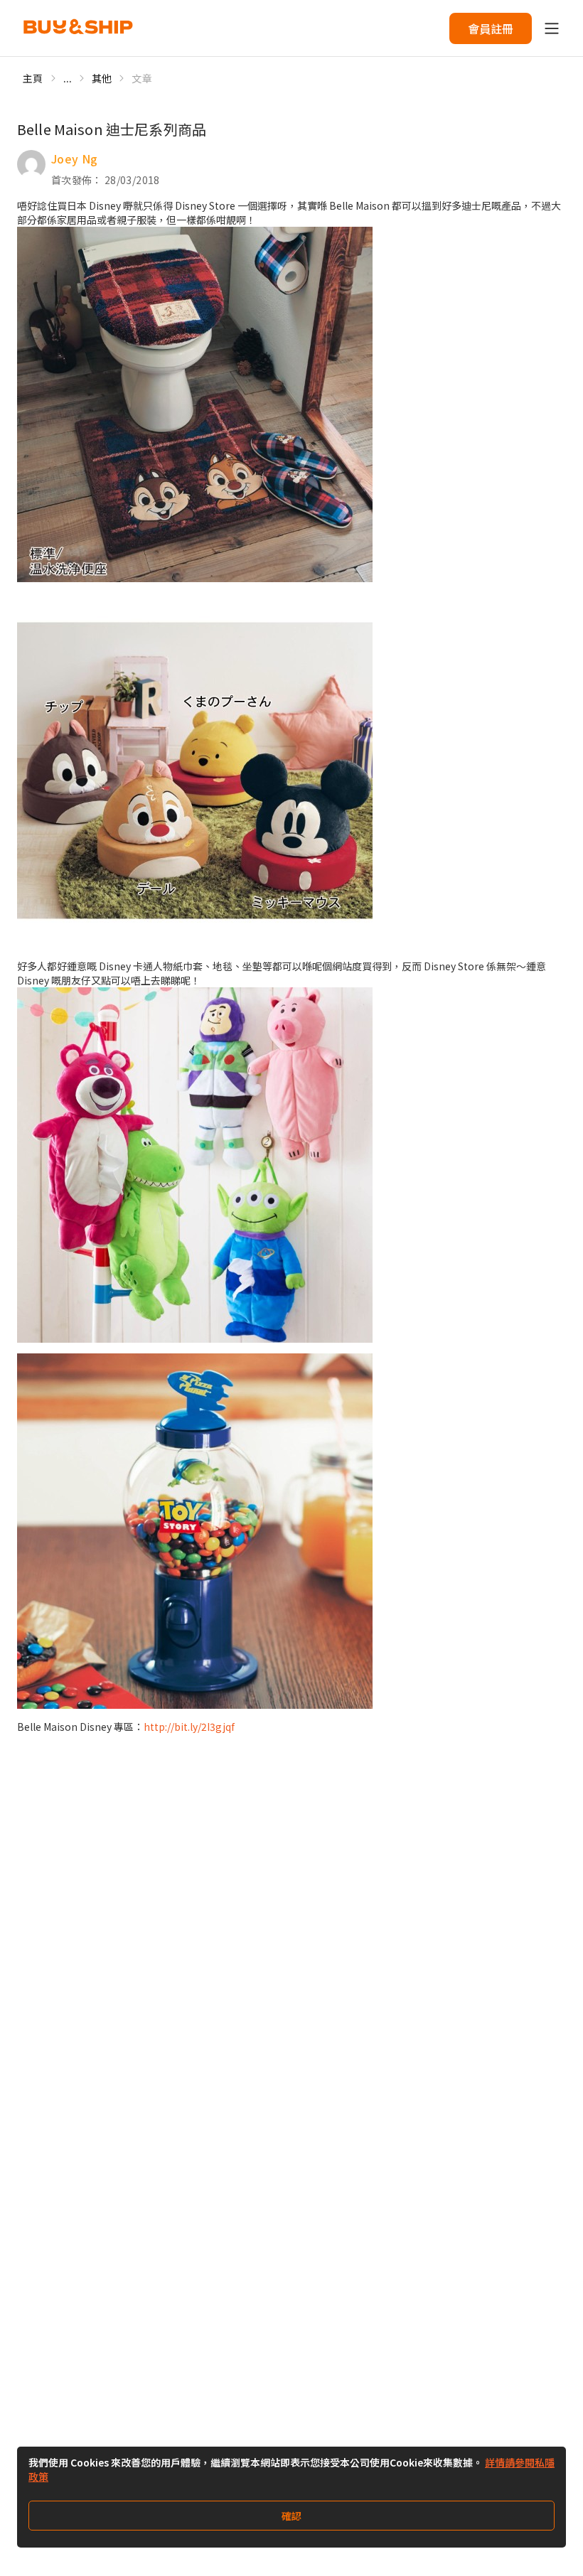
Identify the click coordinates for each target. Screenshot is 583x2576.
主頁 (33, 78)
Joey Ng (74, 159)
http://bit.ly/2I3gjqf (189, 1727)
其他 (102, 78)
